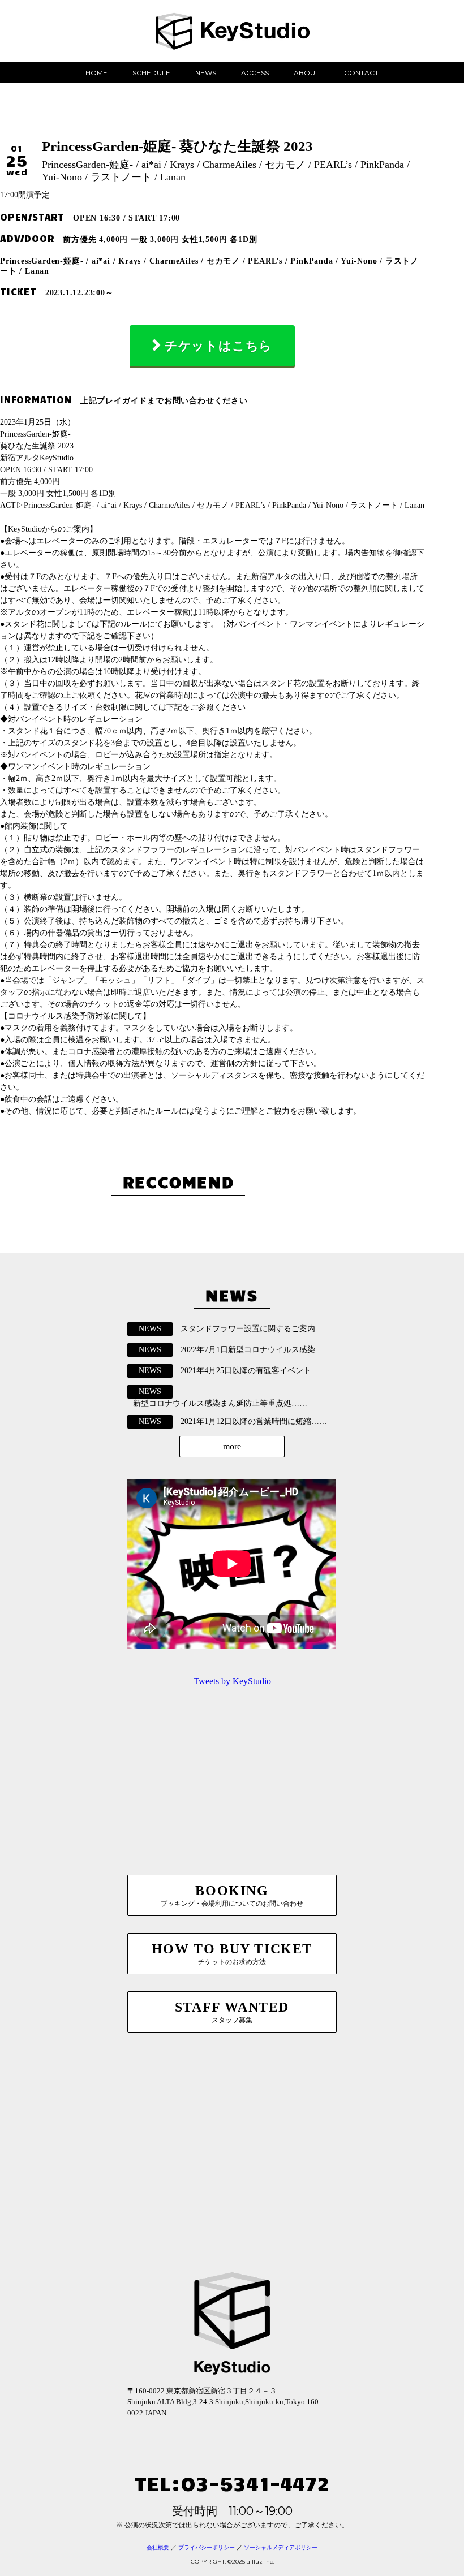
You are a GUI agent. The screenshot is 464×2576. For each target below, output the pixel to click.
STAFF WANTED (232, 2012)
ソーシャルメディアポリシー (281, 2547)
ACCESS (255, 73)
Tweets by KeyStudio (232, 1681)
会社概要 (158, 2547)
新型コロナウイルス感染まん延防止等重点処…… (220, 1403)
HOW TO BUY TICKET (232, 1954)
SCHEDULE (151, 73)
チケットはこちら (218, 346)
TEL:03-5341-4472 (232, 2482)
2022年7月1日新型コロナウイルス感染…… (256, 1350)
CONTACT (361, 73)
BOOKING (232, 1895)
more (232, 1446)
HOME (96, 73)
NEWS (206, 73)
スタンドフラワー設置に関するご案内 (248, 1329)
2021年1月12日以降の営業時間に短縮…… (254, 1421)
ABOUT (306, 73)
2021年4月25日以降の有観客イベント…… (254, 1371)
